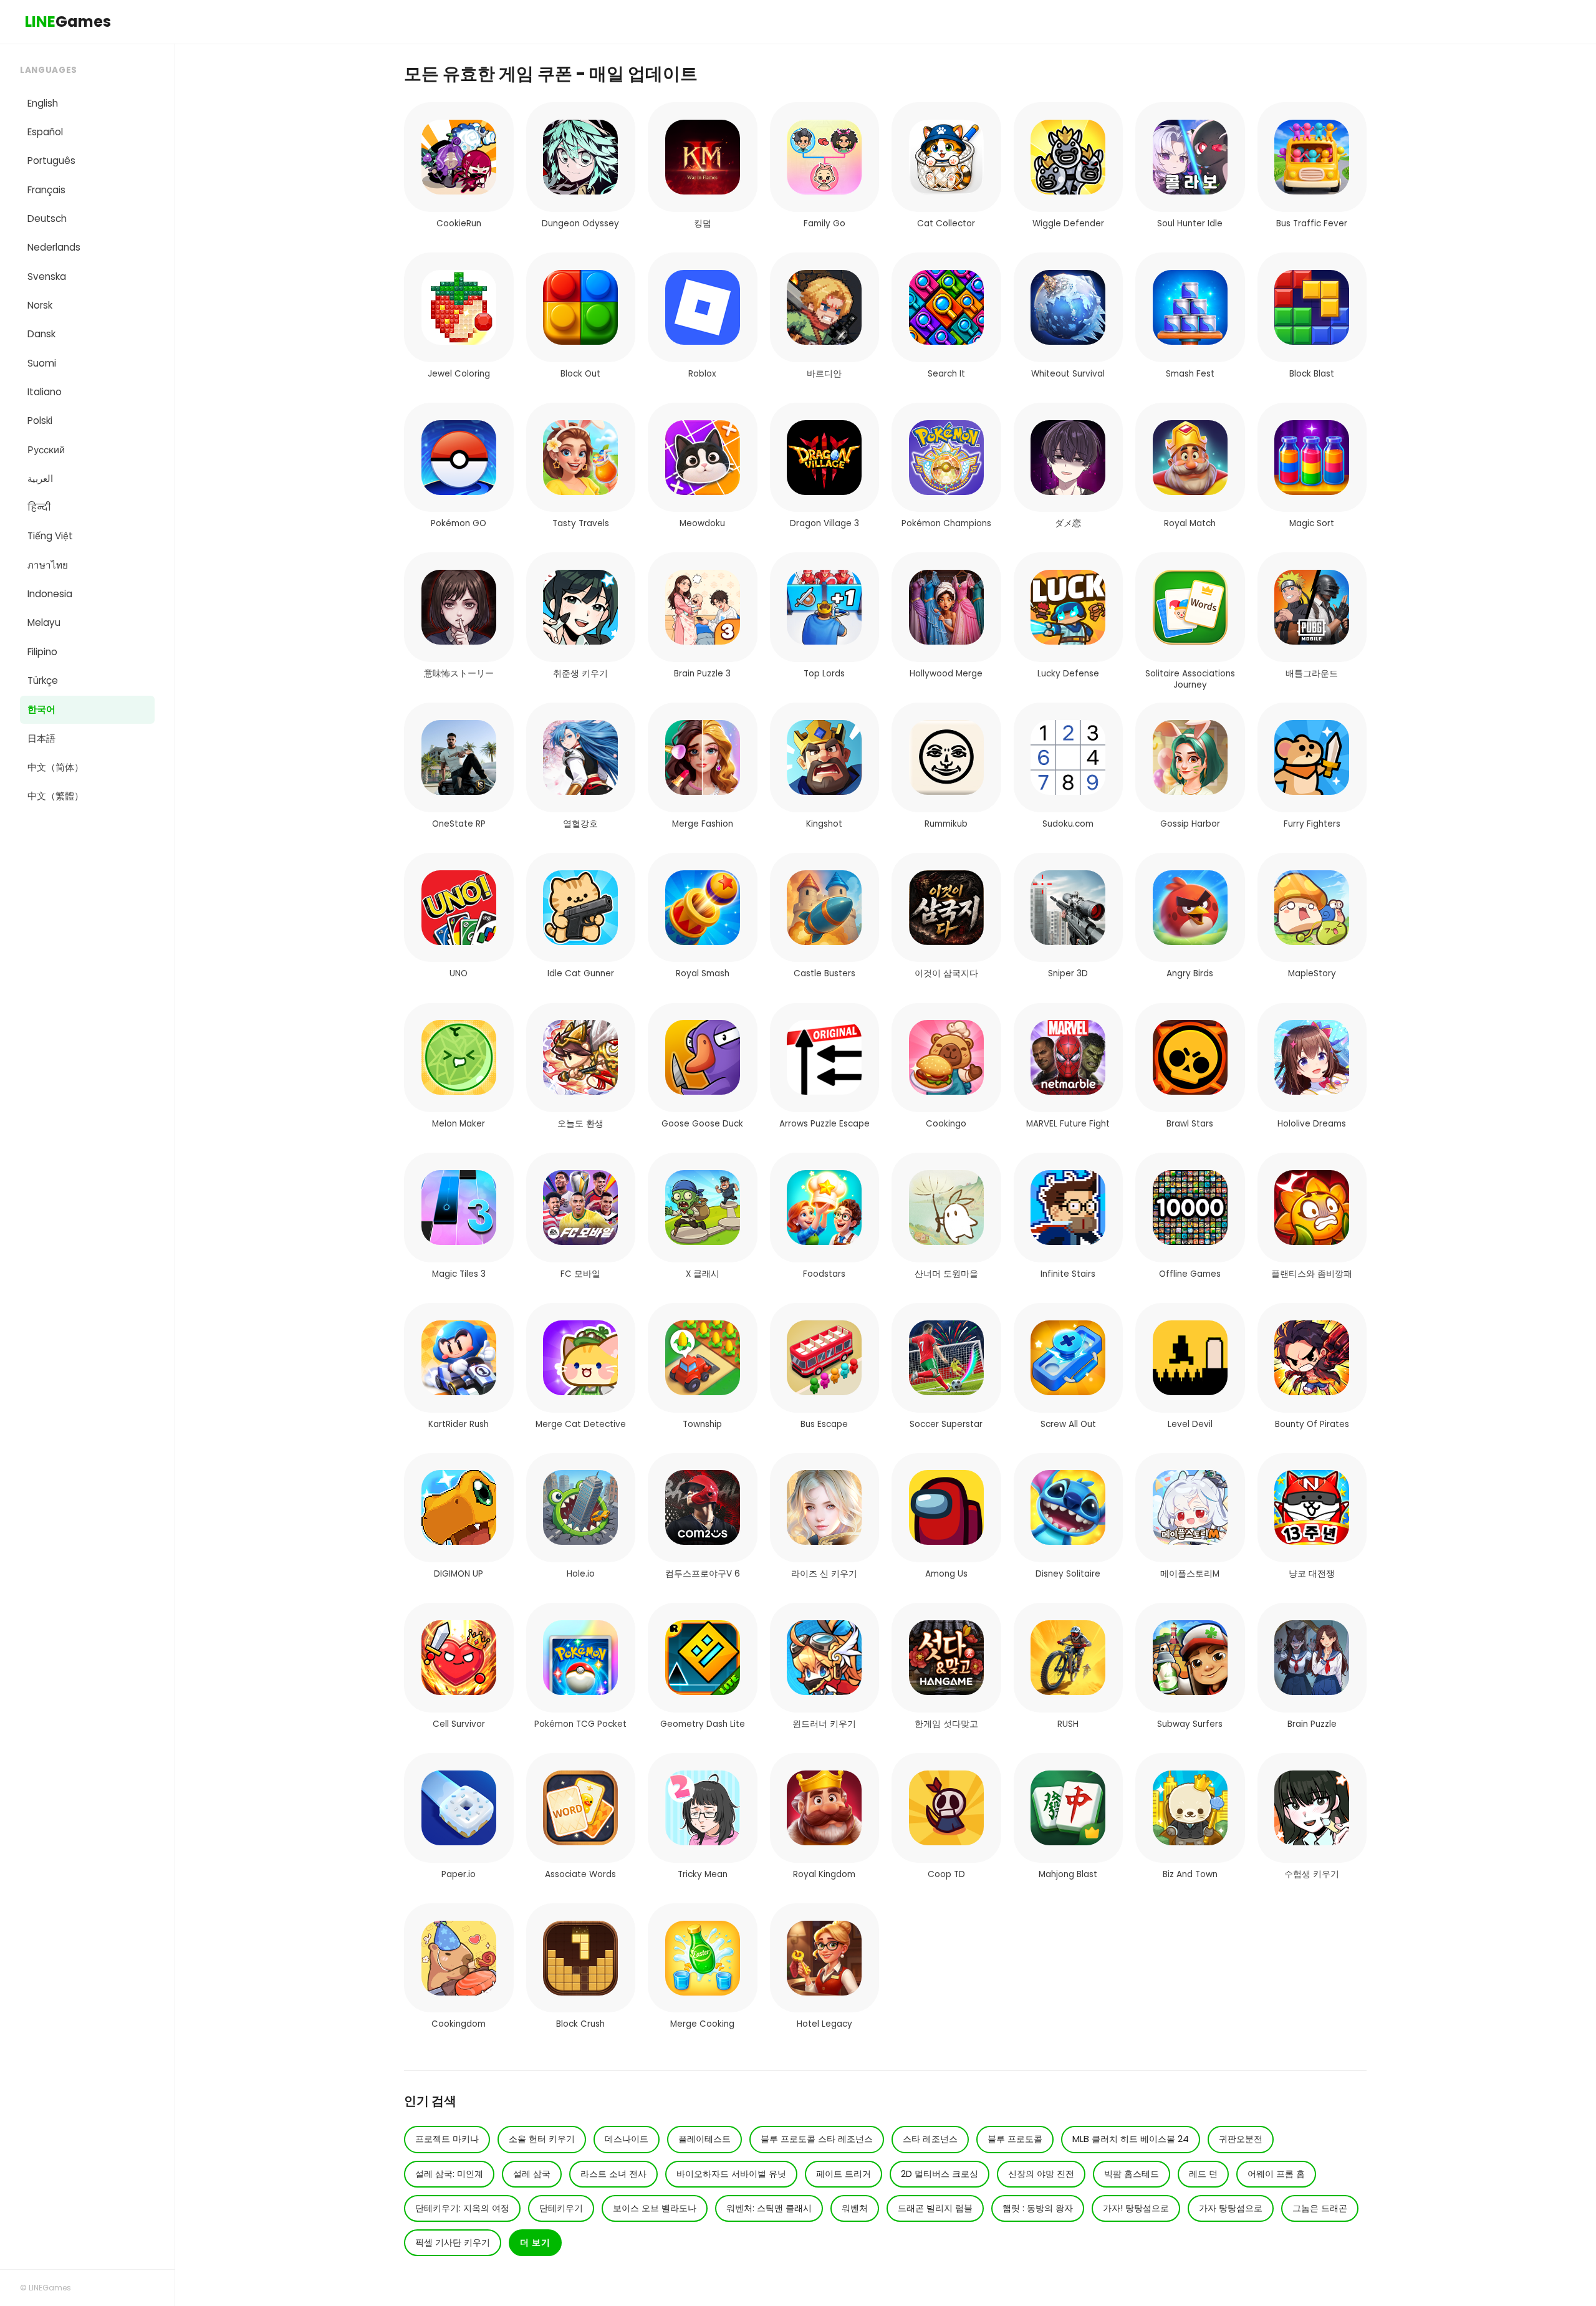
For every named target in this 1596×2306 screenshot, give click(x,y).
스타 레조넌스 (930, 2139)
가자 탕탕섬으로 (1231, 2208)
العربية (40, 478)
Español (45, 132)
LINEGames (50, 2288)
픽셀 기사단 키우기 (453, 2242)
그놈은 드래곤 (1320, 2208)
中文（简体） (55, 767)
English (43, 103)
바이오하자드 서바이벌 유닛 (731, 2174)
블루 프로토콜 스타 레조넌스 (817, 2139)
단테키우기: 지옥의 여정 (462, 2208)
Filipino (42, 652)
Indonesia (50, 594)
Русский (46, 450)
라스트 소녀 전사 (613, 2174)
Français (46, 190)
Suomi (42, 363)
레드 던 (1203, 2174)
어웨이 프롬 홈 (1276, 2174)
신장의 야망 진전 (1041, 2174)
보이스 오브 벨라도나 (655, 2208)
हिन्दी (39, 507)
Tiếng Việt (50, 536)
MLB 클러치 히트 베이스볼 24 (1131, 2139)
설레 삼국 (532, 2174)
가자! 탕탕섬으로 (1136, 2208)
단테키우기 (561, 2208)
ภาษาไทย (48, 565)
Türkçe (43, 680)
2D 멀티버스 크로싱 (940, 2174)
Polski (40, 420)
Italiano (45, 392)
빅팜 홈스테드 (1132, 2174)
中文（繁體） (55, 796)
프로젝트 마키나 (447, 2139)
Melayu (44, 622)
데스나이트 (627, 2139)
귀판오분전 (1241, 2139)
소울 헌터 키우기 (542, 2139)
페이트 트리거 (844, 2174)
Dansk (41, 334)
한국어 (41, 709)
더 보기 (535, 2242)
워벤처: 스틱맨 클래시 (769, 2208)
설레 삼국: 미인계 (449, 2174)
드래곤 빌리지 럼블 (935, 2208)
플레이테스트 (704, 2139)
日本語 (41, 738)
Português (51, 161)
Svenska (47, 276)
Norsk (40, 305)
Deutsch (47, 219)
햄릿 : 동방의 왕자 (1038, 2208)
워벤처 (855, 2208)
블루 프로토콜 (1015, 2139)
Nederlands (54, 247)
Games (68, 22)
